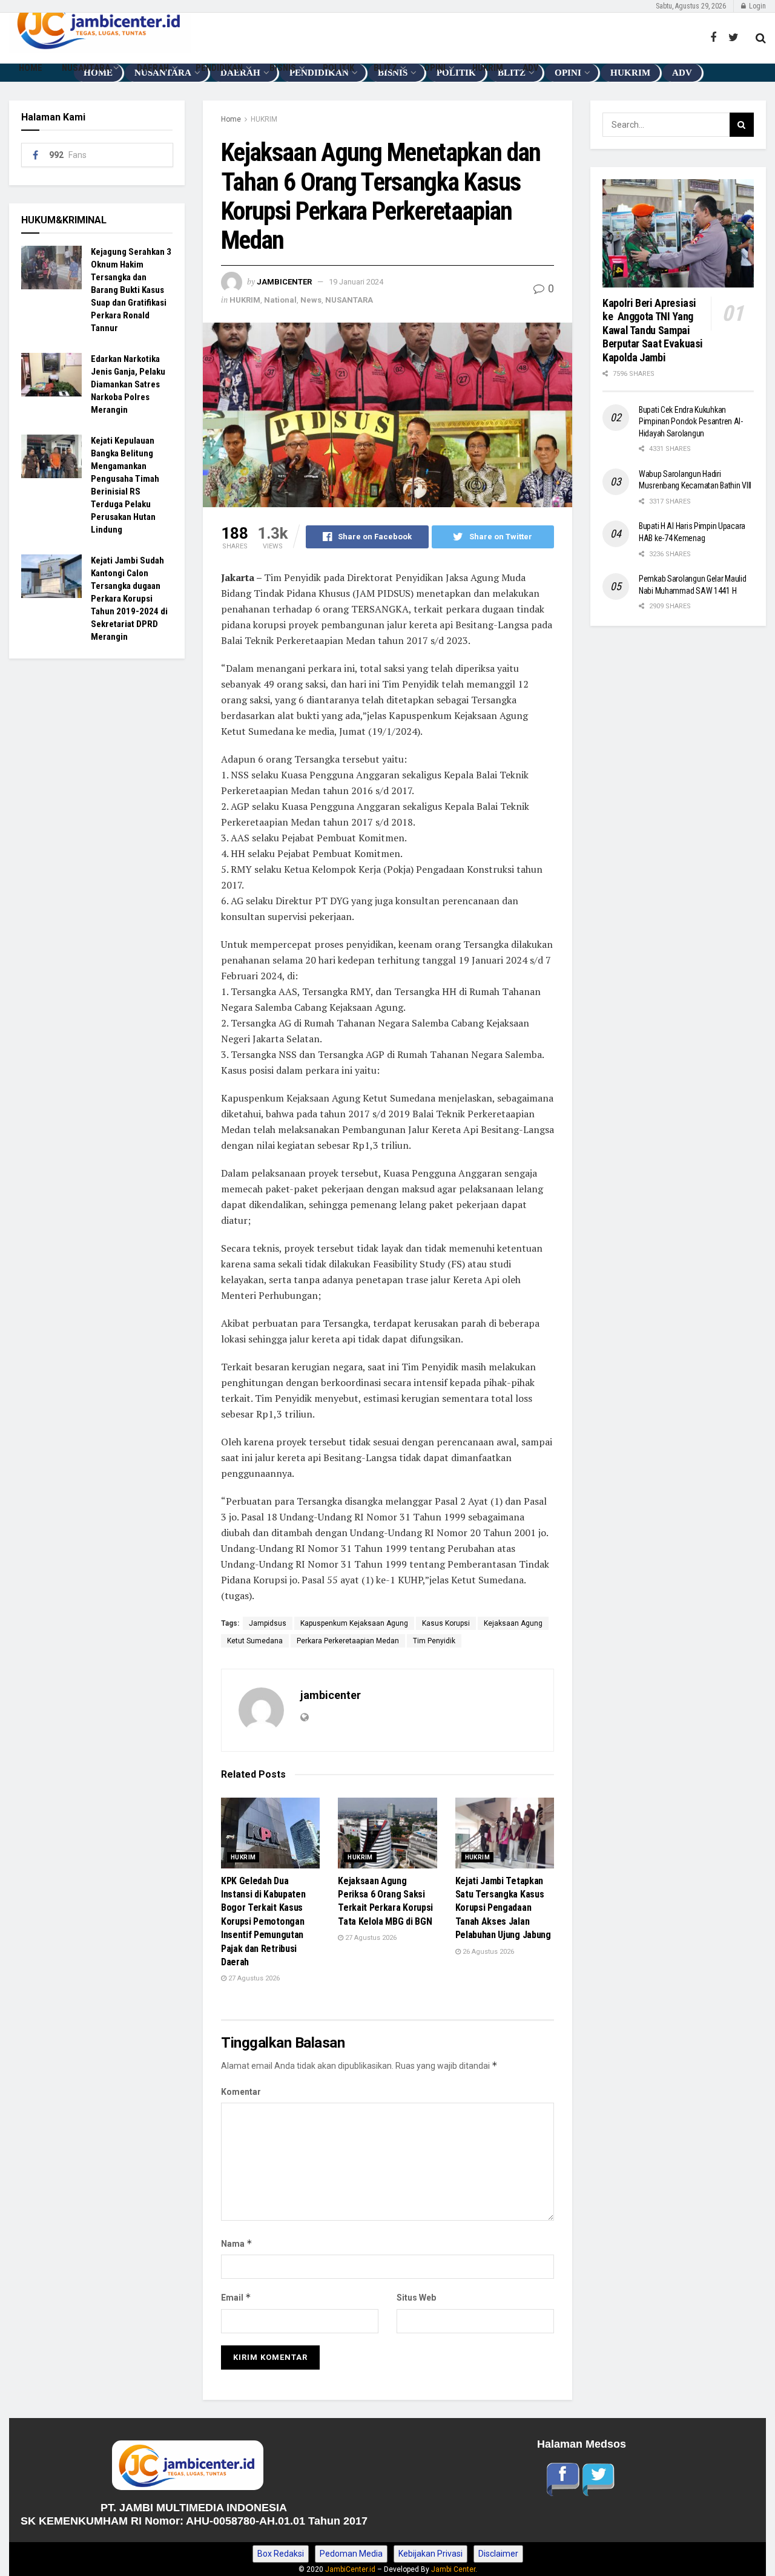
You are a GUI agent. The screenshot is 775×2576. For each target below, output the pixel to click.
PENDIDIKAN (219, 68)
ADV (531, 68)
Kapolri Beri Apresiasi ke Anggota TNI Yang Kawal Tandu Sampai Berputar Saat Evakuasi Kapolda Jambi (653, 330)
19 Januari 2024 (356, 282)
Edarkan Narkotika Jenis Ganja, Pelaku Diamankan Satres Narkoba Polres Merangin (128, 384)
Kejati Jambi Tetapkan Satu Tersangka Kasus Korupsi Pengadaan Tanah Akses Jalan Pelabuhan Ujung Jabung (503, 1908)
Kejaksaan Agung (513, 1623)
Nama (237, 2243)
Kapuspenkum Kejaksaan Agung (354, 1623)
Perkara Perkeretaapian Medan (348, 1641)
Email (236, 2297)
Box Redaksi (281, 2554)
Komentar (241, 2092)
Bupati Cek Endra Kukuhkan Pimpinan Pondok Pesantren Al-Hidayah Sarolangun (691, 422)
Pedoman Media (351, 2554)
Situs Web (416, 2298)
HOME (31, 68)
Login (757, 6)
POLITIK (338, 68)
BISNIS (283, 68)
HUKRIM (488, 68)
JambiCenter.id (350, 2569)
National (280, 300)
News (311, 300)
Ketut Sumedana (255, 1641)
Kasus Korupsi (446, 1623)
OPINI (435, 68)
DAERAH (153, 68)
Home (231, 119)
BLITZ (385, 68)
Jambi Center (453, 2569)
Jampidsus (268, 1623)
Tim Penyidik (434, 1641)
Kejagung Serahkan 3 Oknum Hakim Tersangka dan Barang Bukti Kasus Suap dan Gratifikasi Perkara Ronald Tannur (131, 290)
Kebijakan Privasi (430, 2554)
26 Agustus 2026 (487, 1952)
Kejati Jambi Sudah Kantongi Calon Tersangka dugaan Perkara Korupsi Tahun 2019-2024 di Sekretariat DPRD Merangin (129, 599)
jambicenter (284, 282)
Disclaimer (498, 2554)
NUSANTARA (86, 68)
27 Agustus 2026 (253, 1978)
